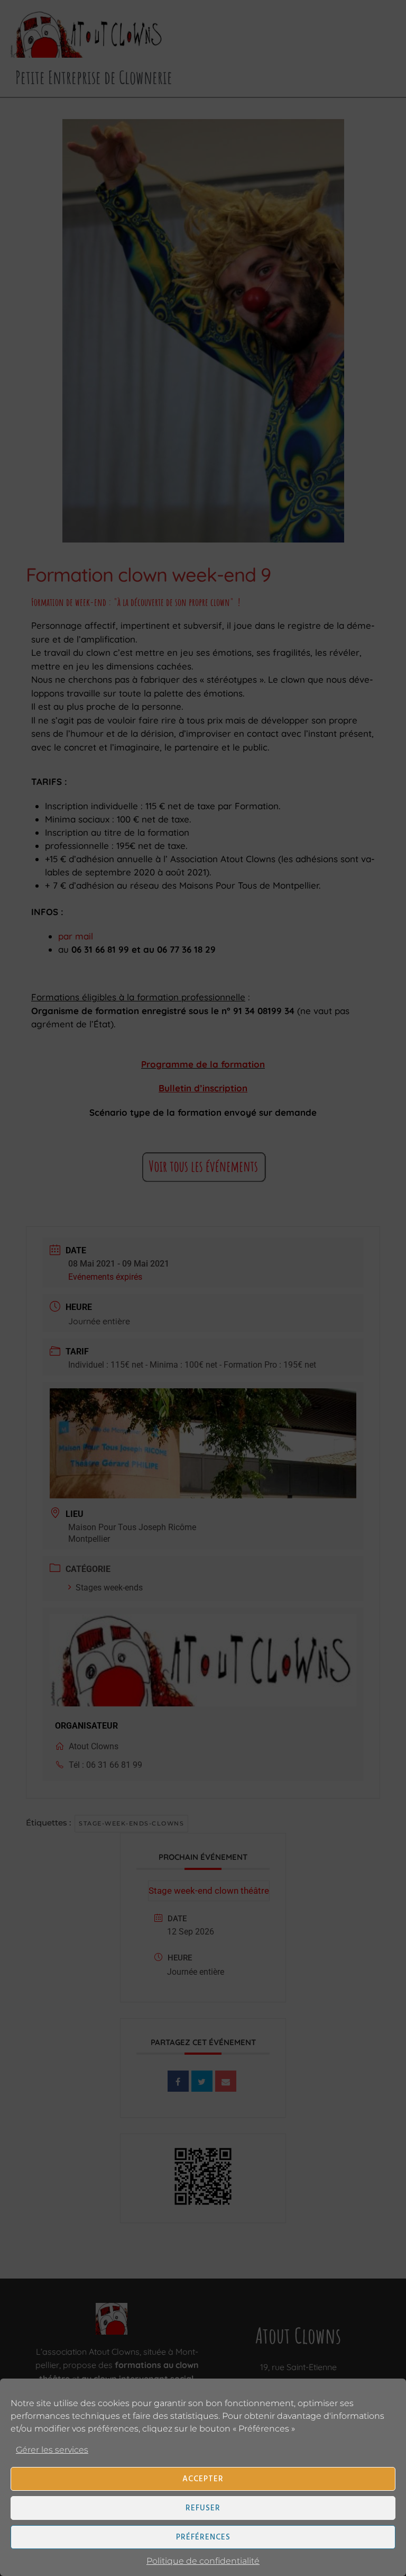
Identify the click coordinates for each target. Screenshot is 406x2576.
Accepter (203, 2479)
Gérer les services (52, 2450)
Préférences (203, 2537)
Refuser (203, 2508)
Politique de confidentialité (203, 2561)
